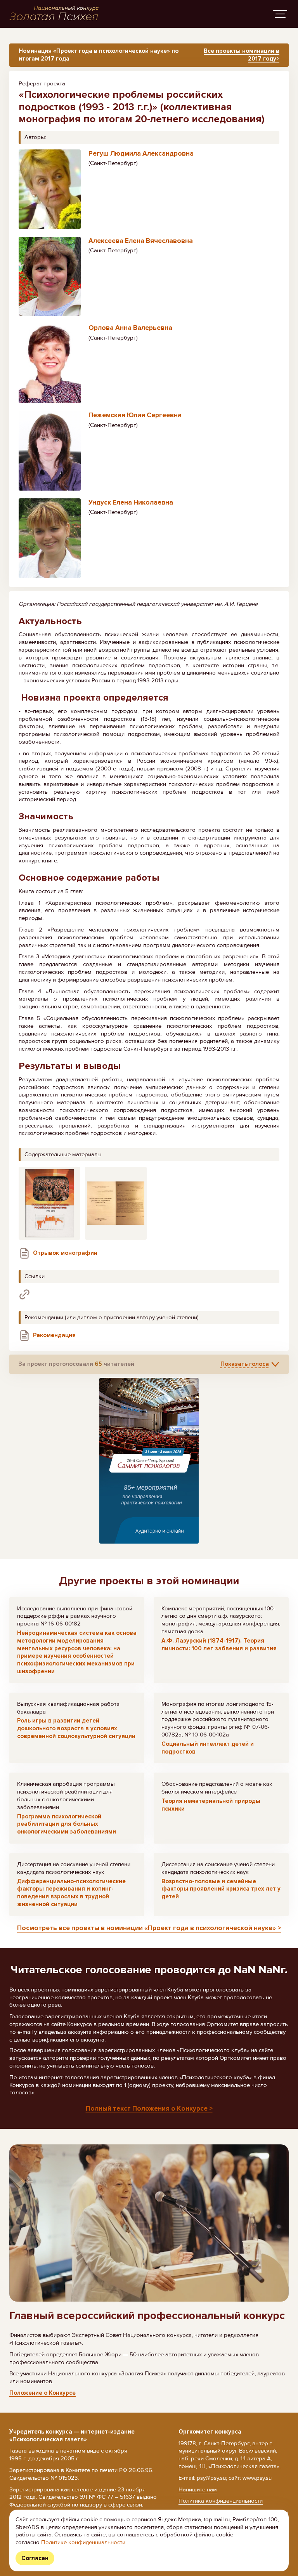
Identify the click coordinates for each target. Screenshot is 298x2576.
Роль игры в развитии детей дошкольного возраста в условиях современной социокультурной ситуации (76, 1728)
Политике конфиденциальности (83, 2542)
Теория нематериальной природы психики (211, 1805)
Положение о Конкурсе (42, 2393)
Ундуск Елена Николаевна (131, 502)
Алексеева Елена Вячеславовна (141, 241)
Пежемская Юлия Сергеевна (135, 415)
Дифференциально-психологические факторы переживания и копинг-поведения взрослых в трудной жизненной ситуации (71, 1893)
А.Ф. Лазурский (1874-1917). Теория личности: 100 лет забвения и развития (219, 1644)
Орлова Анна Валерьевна (130, 328)
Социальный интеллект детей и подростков (208, 1748)
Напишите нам (198, 2489)
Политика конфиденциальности (221, 2501)
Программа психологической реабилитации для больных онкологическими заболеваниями (67, 1824)
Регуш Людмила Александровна (141, 154)
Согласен (35, 2558)
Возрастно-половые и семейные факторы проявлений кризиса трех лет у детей (221, 1889)
